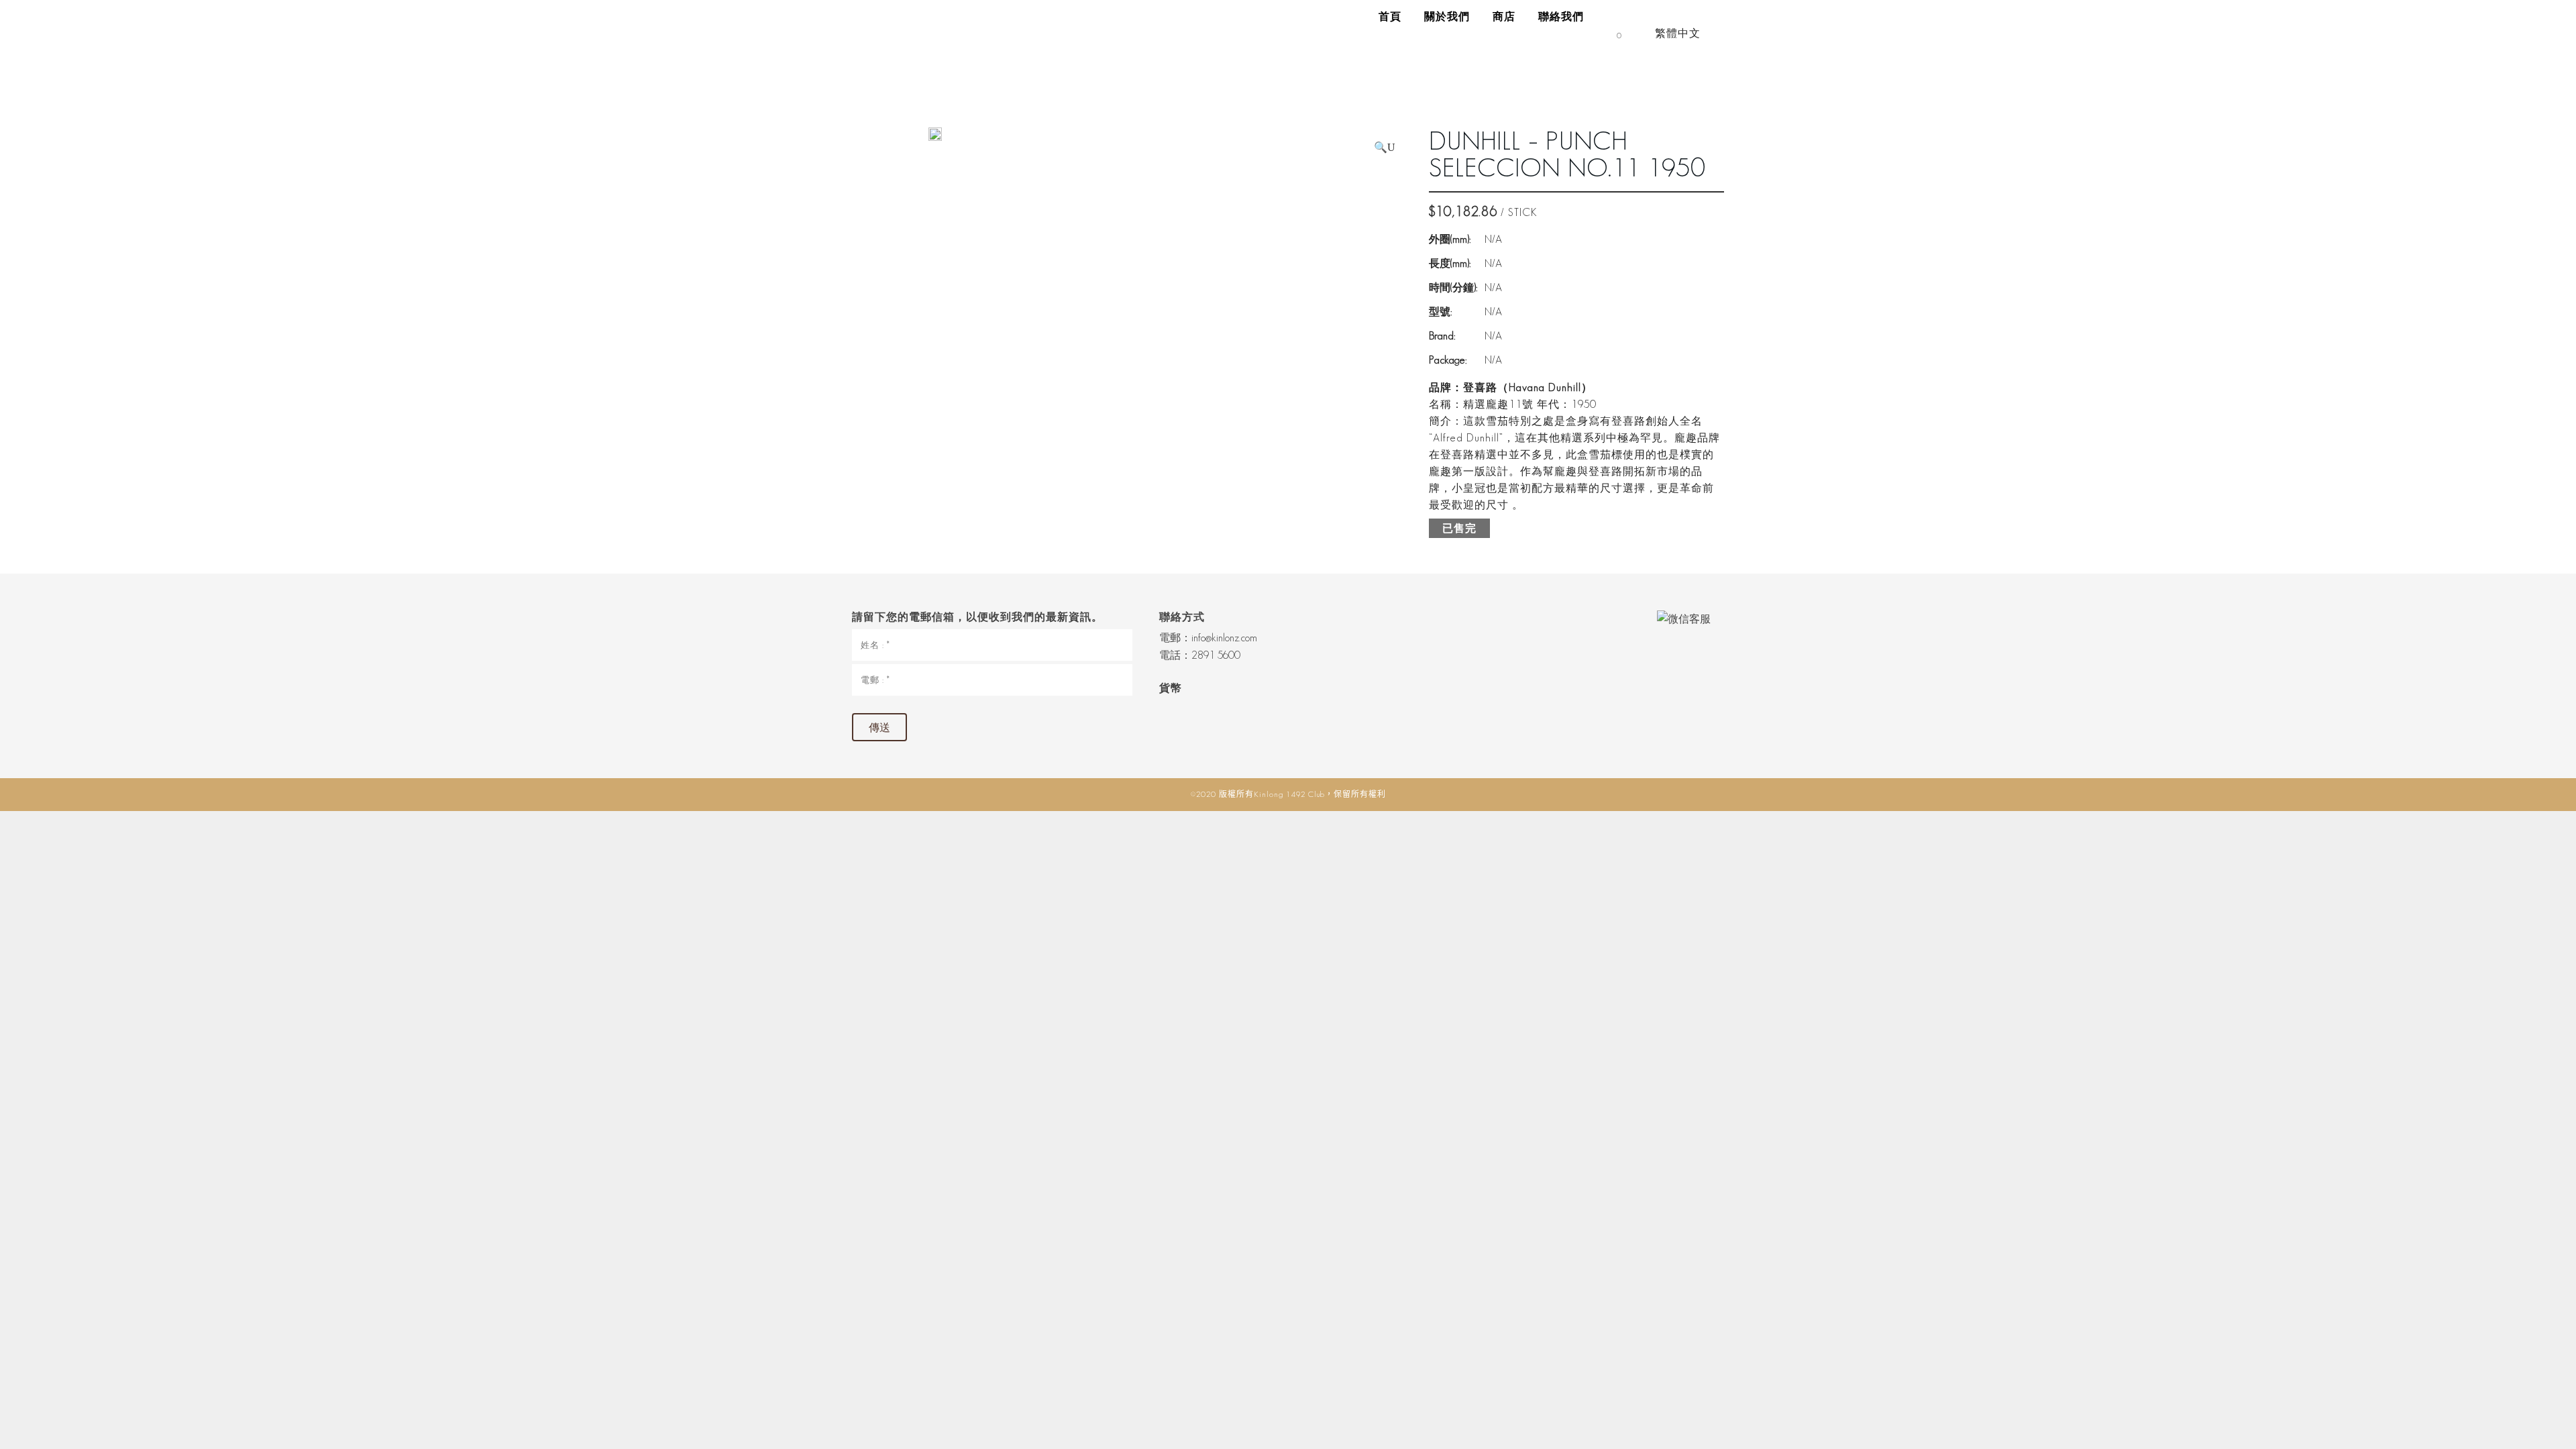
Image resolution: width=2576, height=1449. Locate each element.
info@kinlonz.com (1224, 638)
